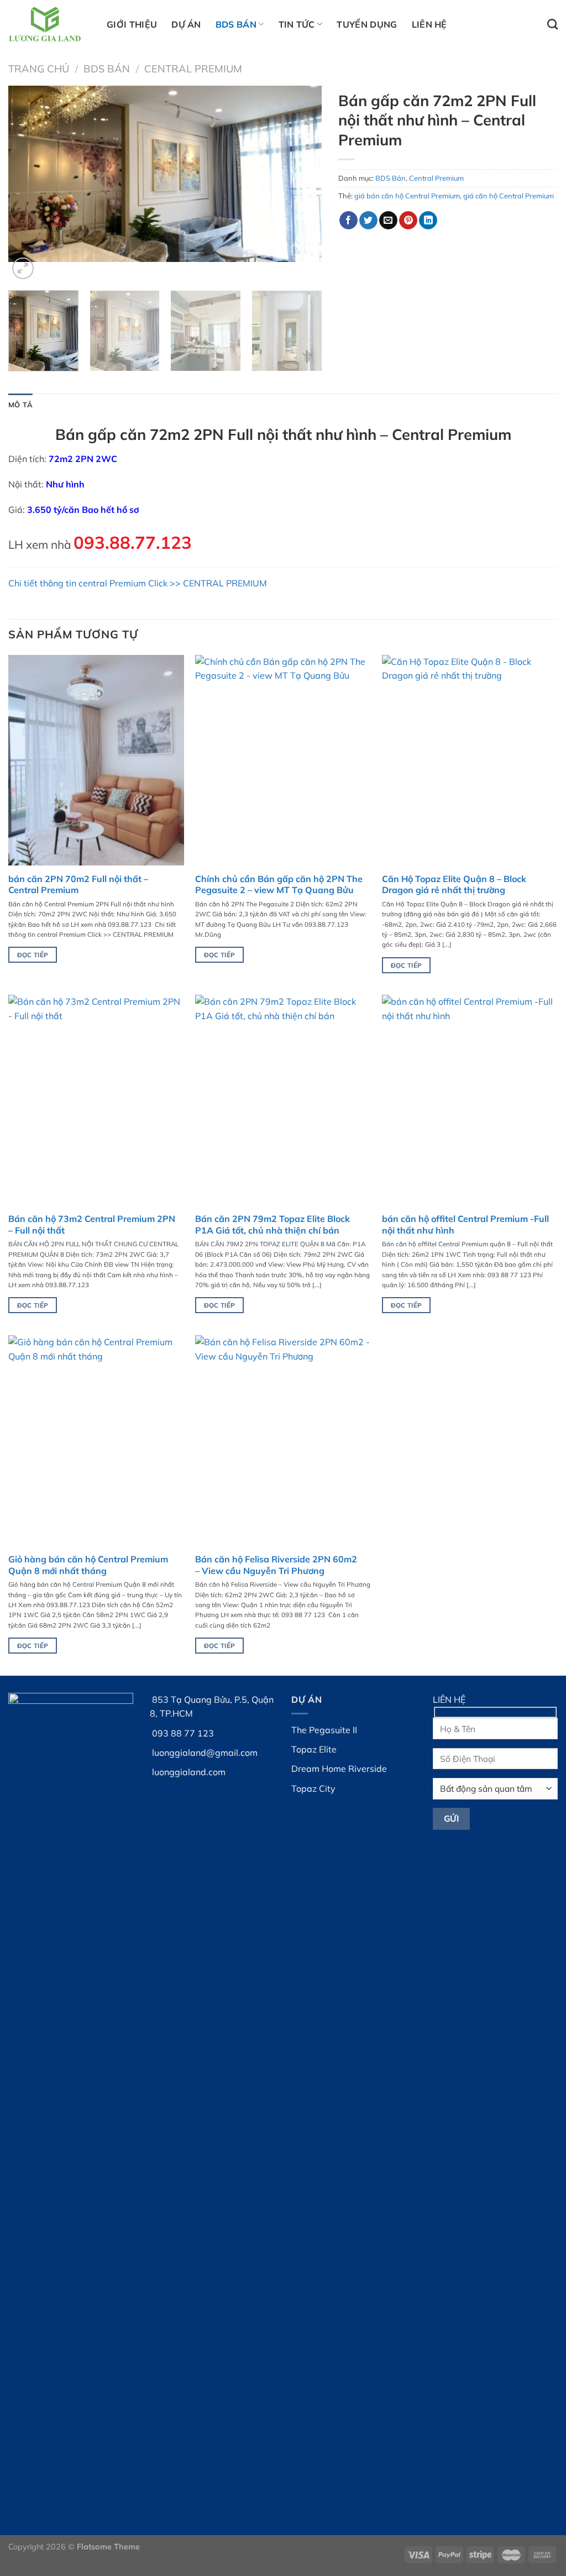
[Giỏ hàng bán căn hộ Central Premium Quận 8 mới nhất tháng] (96, 1441)
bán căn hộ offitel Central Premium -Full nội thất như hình (465, 1224)
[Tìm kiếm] (552, 24)
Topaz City (313, 1788)
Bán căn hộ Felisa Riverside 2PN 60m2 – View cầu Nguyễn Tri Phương (276, 1565)
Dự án (186, 24)
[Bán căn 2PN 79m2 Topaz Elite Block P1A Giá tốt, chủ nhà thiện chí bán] (283, 1100)
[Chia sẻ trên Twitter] (368, 221)
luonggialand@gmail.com (205, 1753)
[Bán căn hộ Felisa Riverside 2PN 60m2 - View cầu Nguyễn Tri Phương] (283, 1441)
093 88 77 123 (183, 1733)
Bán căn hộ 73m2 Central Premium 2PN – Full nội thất (92, 1224)
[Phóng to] (23, 268)
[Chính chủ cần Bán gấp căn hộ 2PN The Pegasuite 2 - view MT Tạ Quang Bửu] (283, 760)
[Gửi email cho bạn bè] (388, 221)
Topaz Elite (314, 1749)
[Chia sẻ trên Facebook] (348, 221)
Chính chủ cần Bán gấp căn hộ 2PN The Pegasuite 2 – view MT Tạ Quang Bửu (279, 885)
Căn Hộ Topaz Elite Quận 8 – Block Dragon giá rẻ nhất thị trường (454, 885)
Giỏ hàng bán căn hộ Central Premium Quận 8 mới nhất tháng (88, 1565)
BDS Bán (236, 24)
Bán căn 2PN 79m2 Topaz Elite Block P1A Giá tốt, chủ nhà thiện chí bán (272, 1224)
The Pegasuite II (324, 1730)
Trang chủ (39, 69)
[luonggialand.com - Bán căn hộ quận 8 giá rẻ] (49, 24)
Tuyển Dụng (367, 24)
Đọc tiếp (33, 955)
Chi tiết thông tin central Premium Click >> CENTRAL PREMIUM (138, 583)
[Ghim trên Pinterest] (408, 221)
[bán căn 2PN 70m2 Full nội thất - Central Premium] (96, 760)
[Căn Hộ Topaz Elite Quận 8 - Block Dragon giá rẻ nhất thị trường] (470, 760)
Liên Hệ (429, 24)
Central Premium (193, 69)
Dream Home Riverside (339, 1769)
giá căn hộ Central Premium (509, 196)
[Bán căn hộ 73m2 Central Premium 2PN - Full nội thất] (96, 1100)
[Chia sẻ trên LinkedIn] (428, 221)
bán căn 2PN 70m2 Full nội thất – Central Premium (78, 885)
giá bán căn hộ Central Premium (407, 196)
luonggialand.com (189, 1772)
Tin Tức (297, 24)
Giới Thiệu (132, 24)
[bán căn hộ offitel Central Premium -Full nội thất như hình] (470, 1100)
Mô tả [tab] (20, 405)
